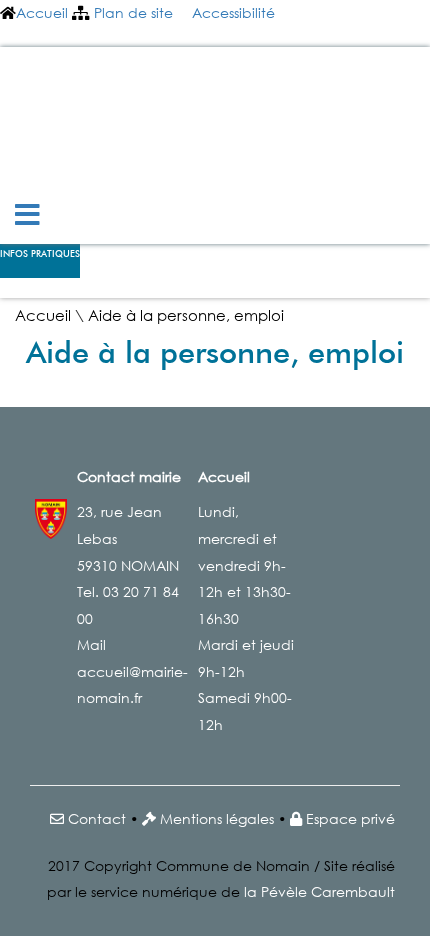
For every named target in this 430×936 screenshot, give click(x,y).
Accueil (42, 12)
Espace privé (350, 818)
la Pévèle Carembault (319, 891)
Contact (97, 818)
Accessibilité (233, 12)
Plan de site (133, 12)
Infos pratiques (40, 254)
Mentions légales (217, 818)
